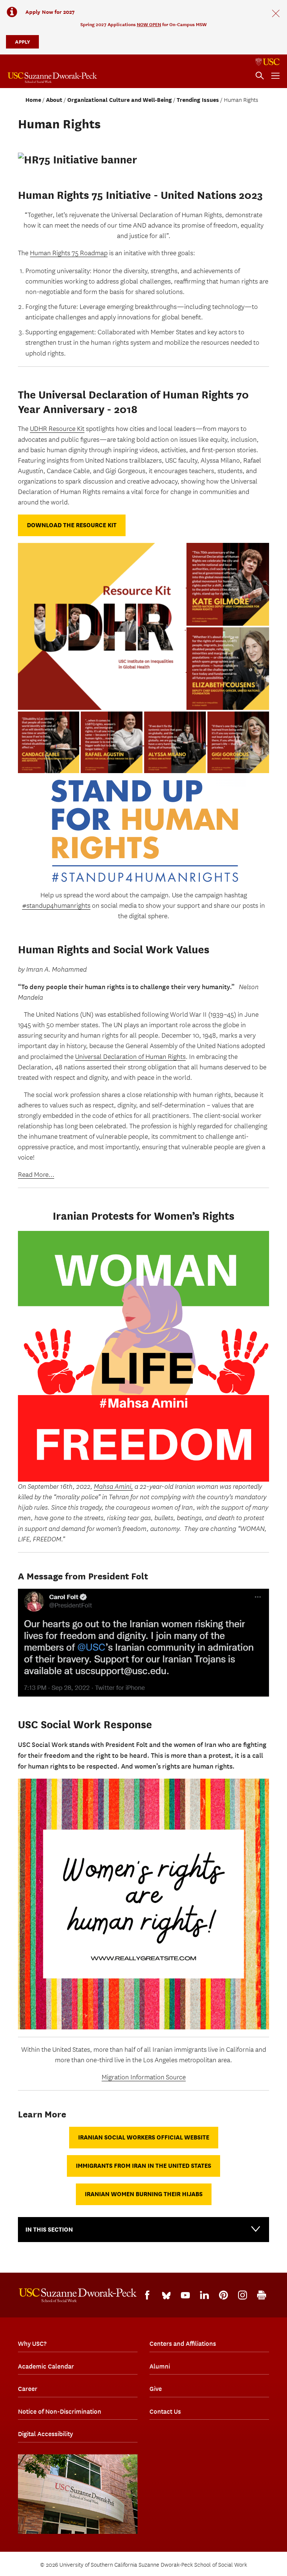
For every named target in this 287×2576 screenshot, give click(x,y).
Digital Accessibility (45, 2434)
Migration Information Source (144, 2077)
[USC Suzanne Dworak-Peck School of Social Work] (52, 78)
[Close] (276, 13)
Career (28, 2389)
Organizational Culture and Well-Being (120, 100)
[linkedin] (204, 2295)
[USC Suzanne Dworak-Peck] (78, 2295)
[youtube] (185, 2295)
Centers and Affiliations (183, 2344)
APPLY (22, 42)
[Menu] (275, 76)
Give (156, 2389)
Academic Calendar (46, 2366)
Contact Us (165, 2411)
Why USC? (32, 2344)
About (54, 100)
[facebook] (147, 2295)
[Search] (260, 76)
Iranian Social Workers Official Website (144, 2137)
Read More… (36, 1175)
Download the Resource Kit (72, 525)
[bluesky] (166, 2295)
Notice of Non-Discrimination (60, 2411)
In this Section (49, 2230)
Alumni (160, 2366)
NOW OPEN (149, 24)
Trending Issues (198, 100)
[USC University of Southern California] (268, 62)
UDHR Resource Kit (57, 429)
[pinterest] (223, 2295)
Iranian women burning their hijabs (144, 2194)
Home (33, 100)
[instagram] (243, 2295)
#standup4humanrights (56, 906)
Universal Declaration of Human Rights (130, 1057)
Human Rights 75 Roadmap (69, 253)
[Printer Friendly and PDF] (262, 2295)
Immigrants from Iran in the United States (143, 2166)
